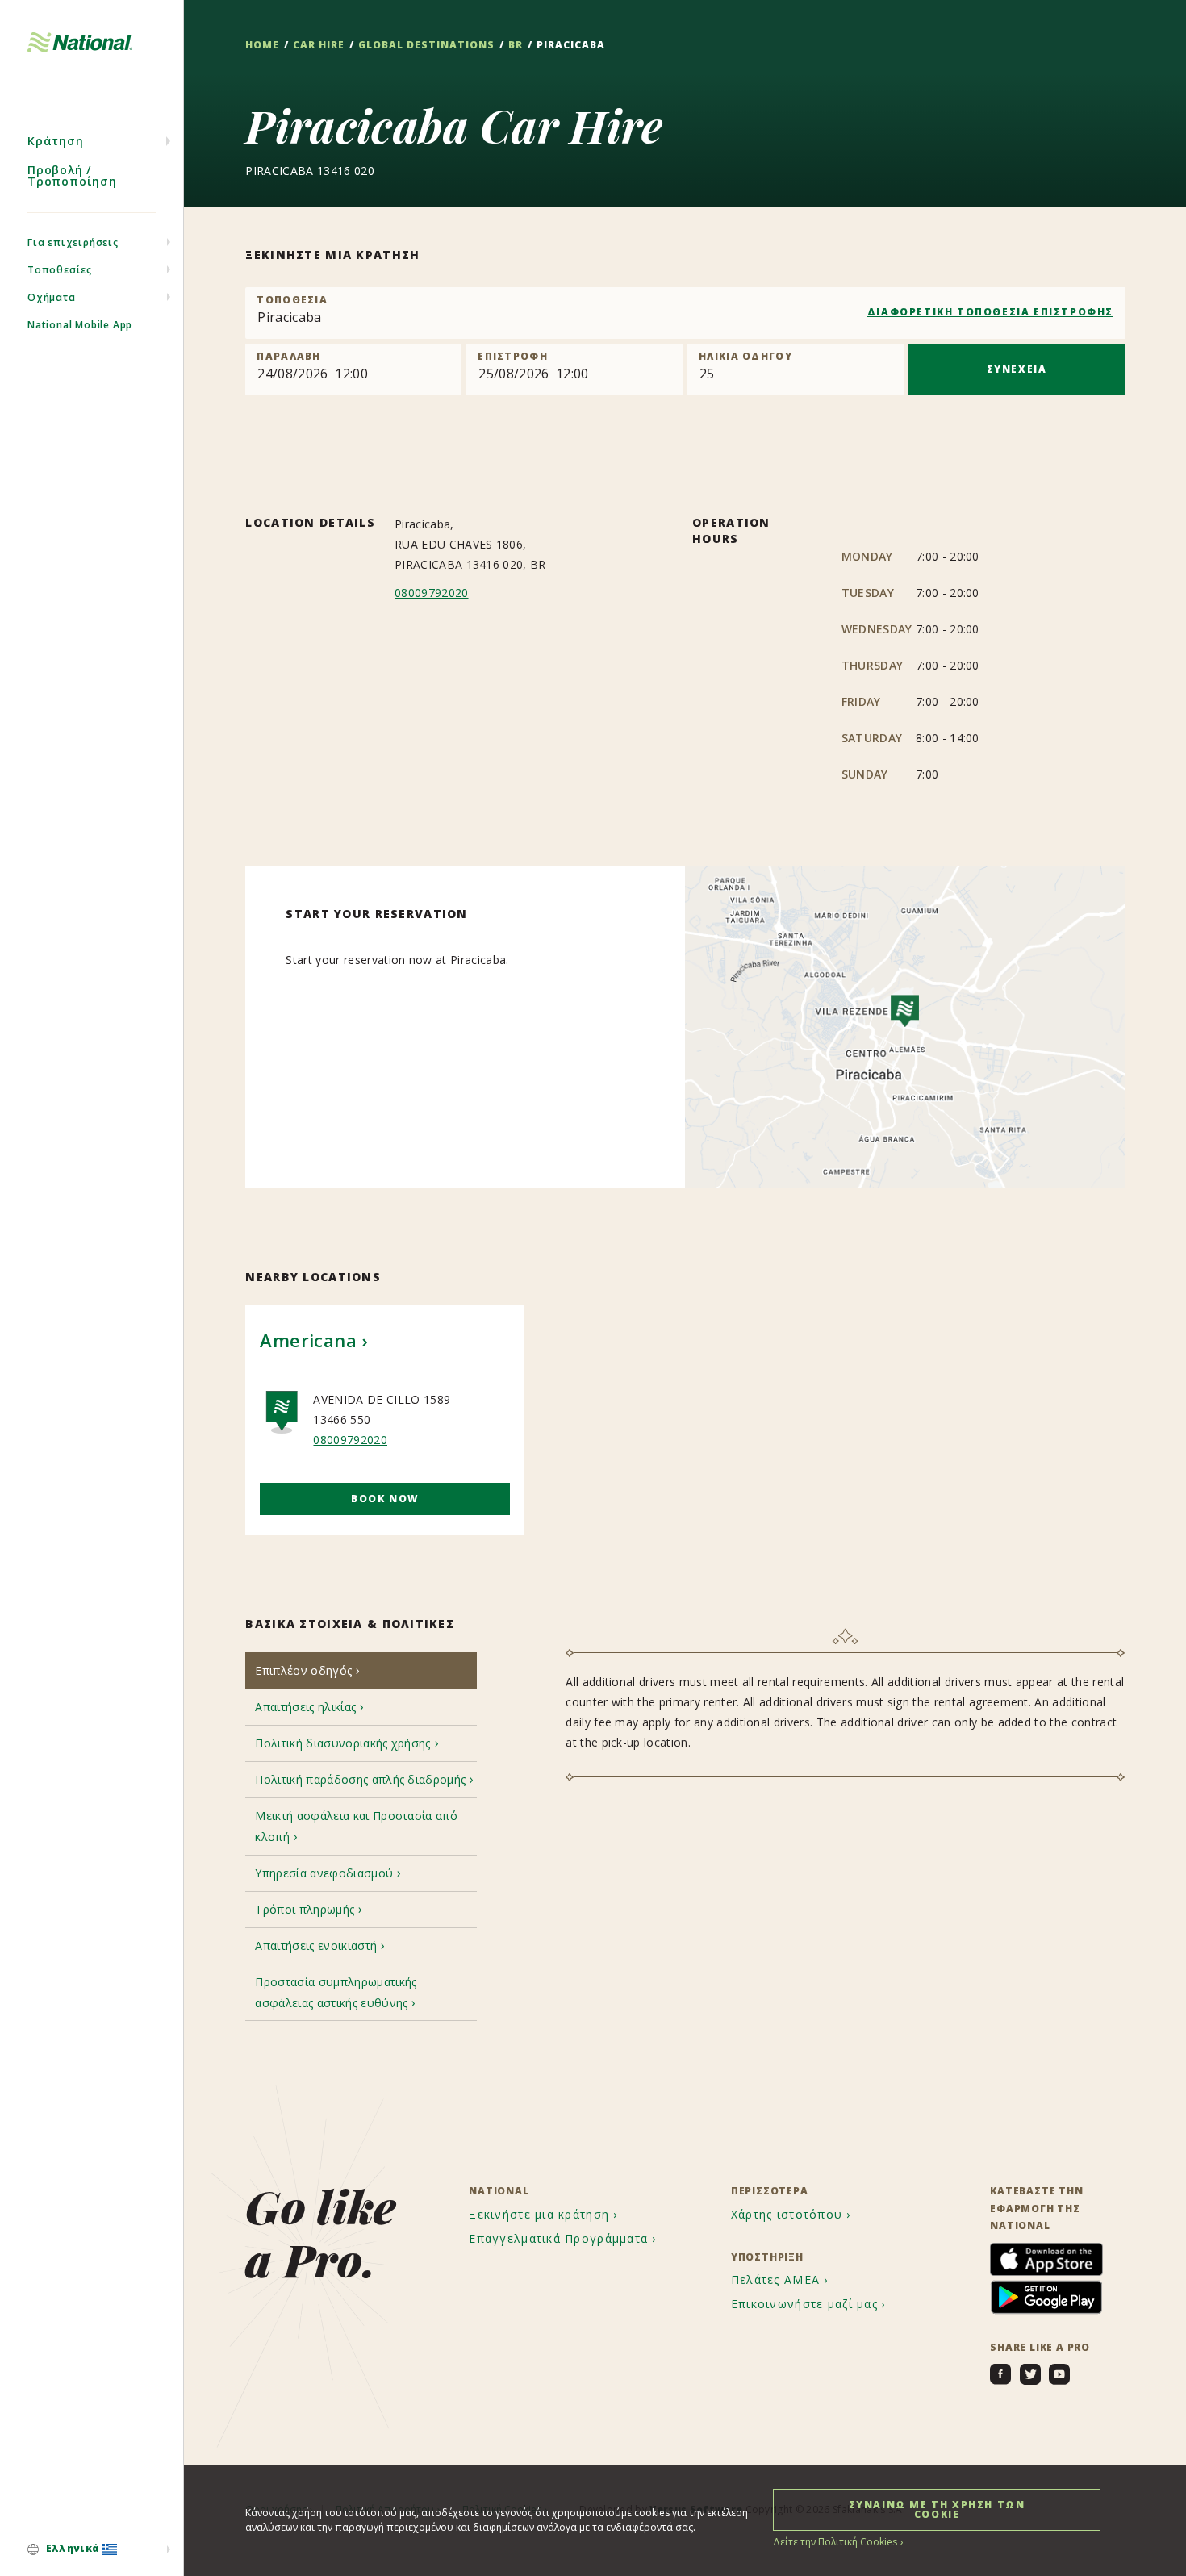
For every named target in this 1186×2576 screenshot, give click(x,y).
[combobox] (685, 313)
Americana (308, 1340)
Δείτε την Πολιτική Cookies (835, 2542)
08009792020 (432, 593)
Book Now (385, 1499)
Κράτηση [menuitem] (56, 141)
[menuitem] (92, 2549)
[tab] (361, 1670)
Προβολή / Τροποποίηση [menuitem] (72, 175)
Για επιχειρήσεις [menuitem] (73, 242)
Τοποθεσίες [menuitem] (60, 270)
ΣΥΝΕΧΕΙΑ (1017, 369)
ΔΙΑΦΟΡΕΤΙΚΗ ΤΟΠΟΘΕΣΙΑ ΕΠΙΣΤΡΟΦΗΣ (990, 312)
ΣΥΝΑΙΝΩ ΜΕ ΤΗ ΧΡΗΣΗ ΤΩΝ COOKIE (937, 2509)
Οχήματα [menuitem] (52, 297)
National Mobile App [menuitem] (80, 325)
